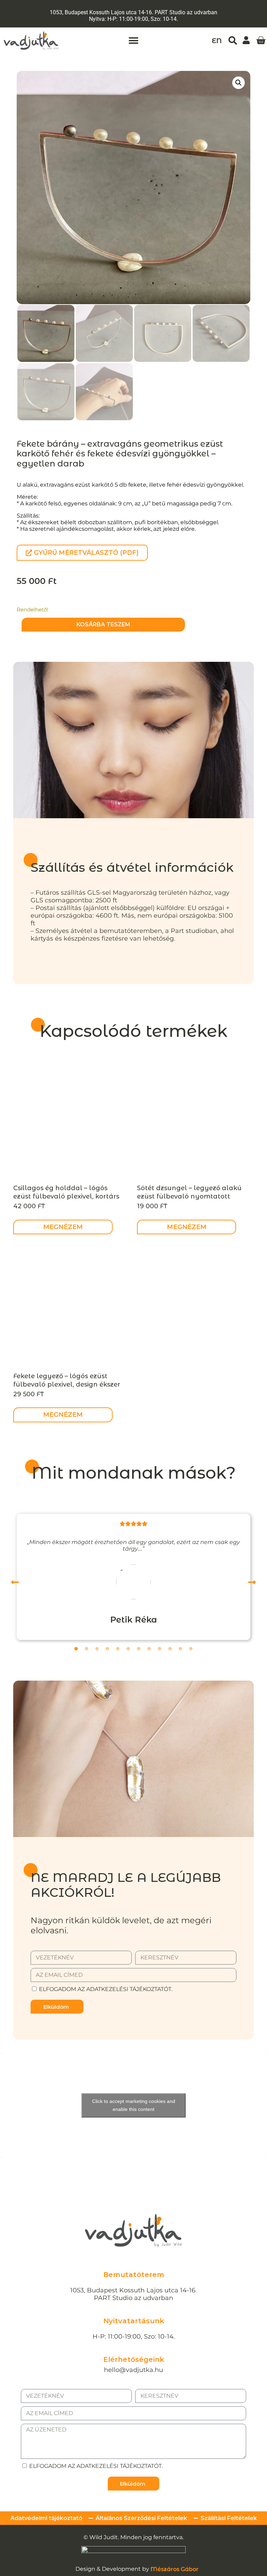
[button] (134, 41)
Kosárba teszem (103, 624)
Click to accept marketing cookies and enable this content (134, 2105)
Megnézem (63, 1227)
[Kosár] (261, 41)
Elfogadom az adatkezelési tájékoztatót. (106, 1989)
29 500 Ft (29, 1394)
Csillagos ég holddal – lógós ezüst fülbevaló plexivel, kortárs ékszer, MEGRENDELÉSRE (66, 1196)
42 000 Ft (29, 1206)
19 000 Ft (152, 1206)
